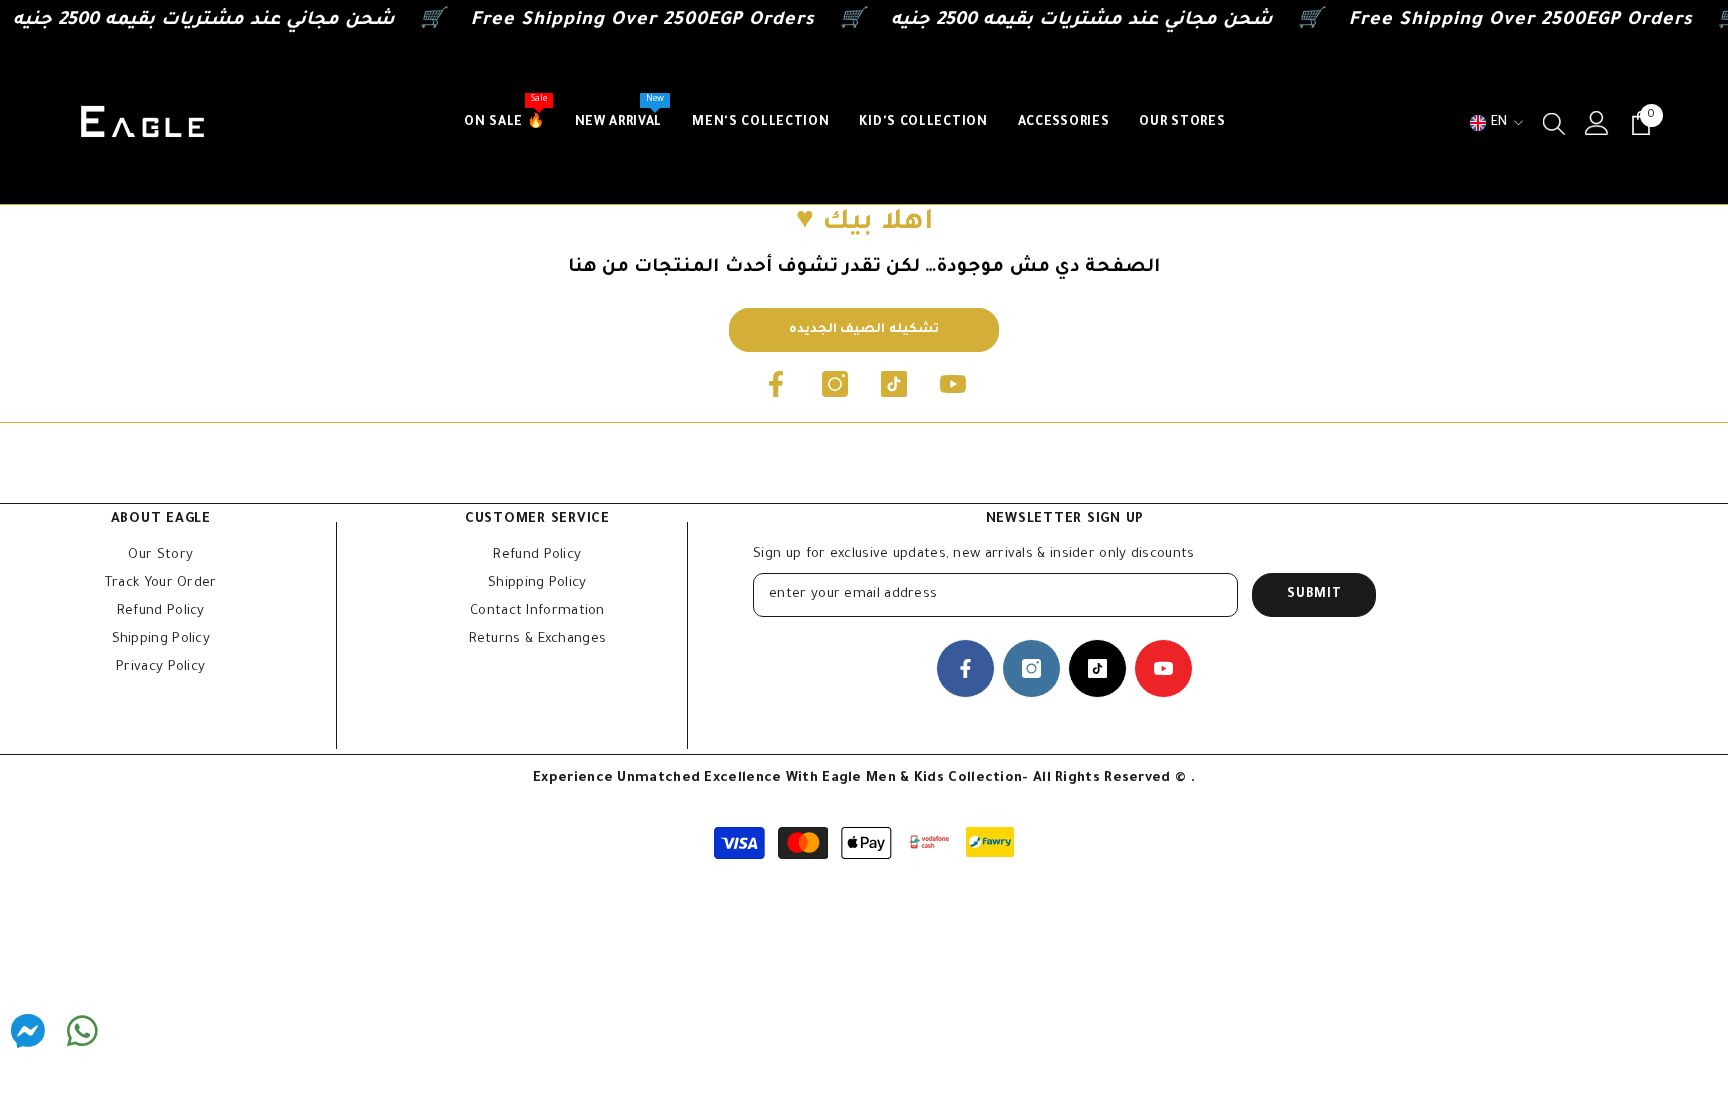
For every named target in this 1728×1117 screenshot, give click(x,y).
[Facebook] (776, 384)
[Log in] (1597, 123)
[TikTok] (894, 384)
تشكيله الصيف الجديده (864, 330)
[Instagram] (835, 384)
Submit (1314, 595)
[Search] (1554, 123)
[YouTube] (953, 384)
